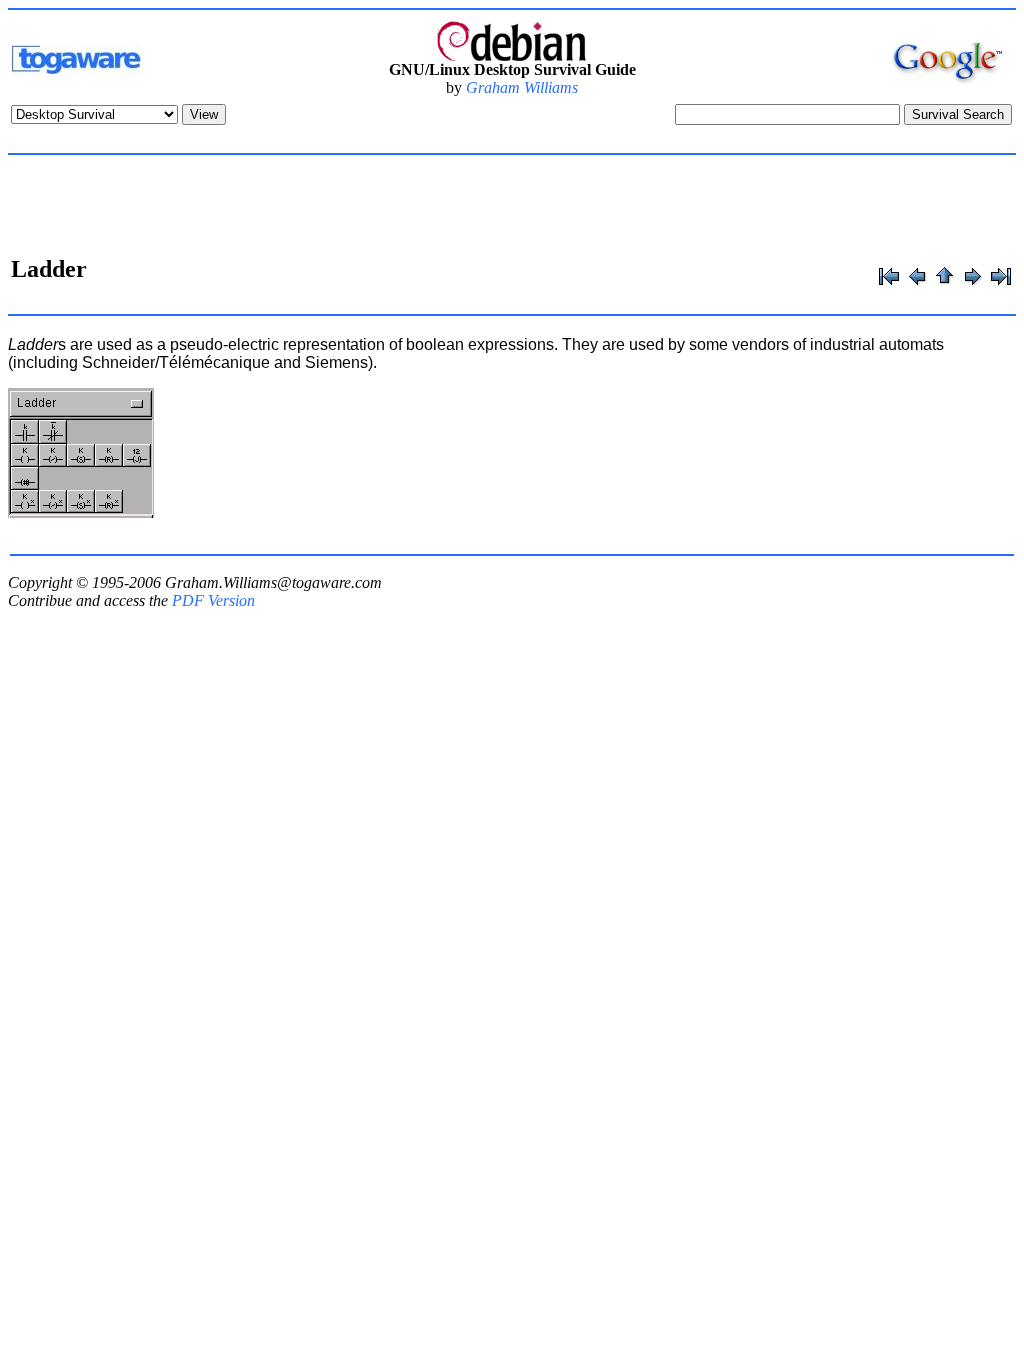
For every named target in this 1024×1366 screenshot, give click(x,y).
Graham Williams (522, 87)
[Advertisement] (512, 208)
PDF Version (213, 600)
